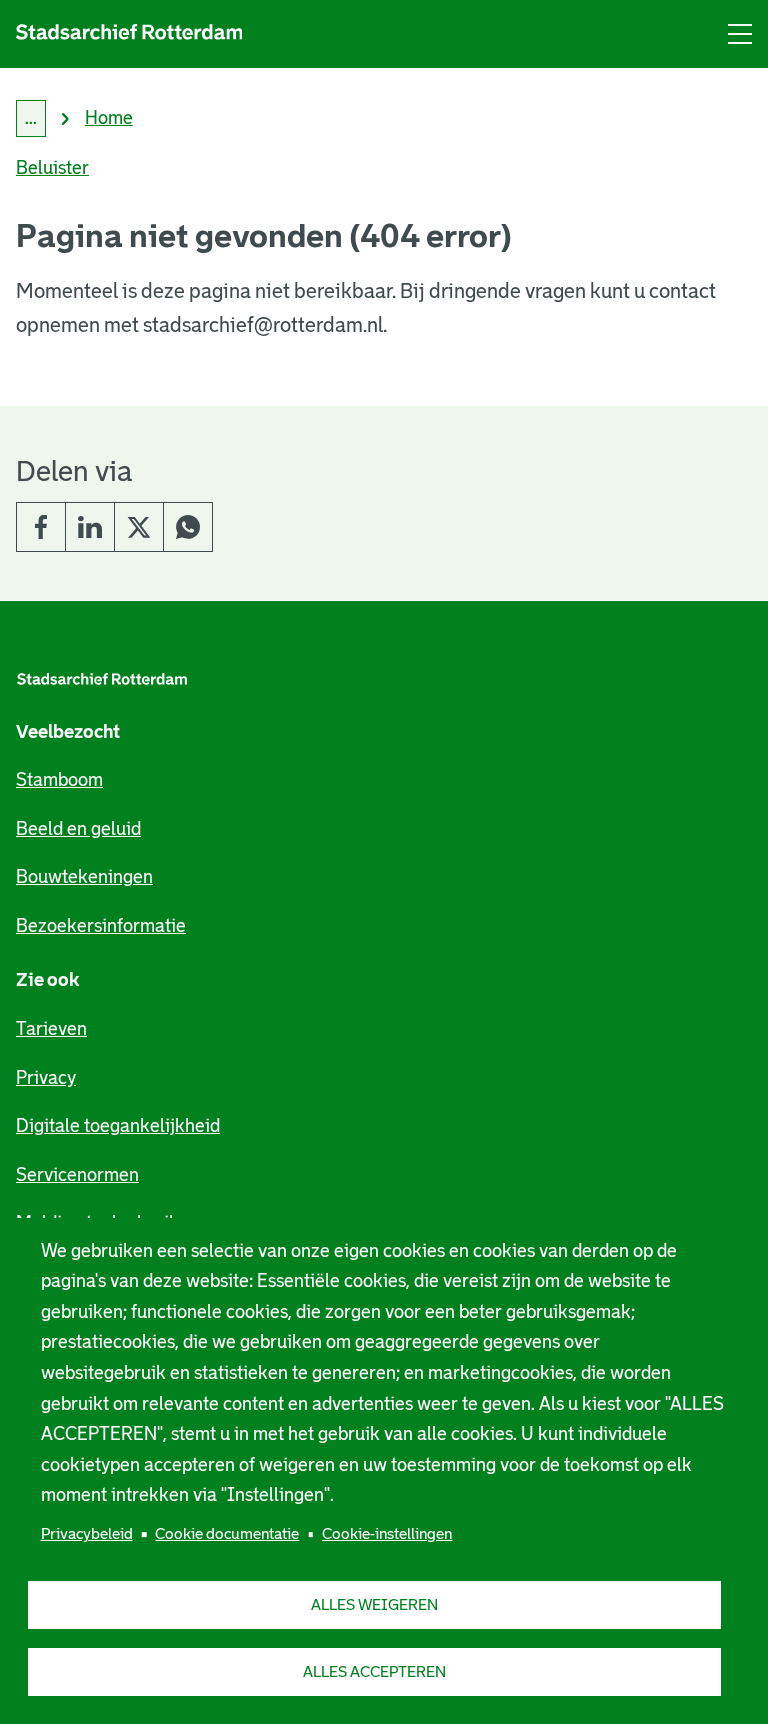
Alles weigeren (374, 1604)
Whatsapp (188, 527)
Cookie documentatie (227, 1533)
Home (109, 118)
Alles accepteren (374, 1671)
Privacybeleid (87, 1533)
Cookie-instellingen (387, 1533)
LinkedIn (90, 527)
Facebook (41, 527)
